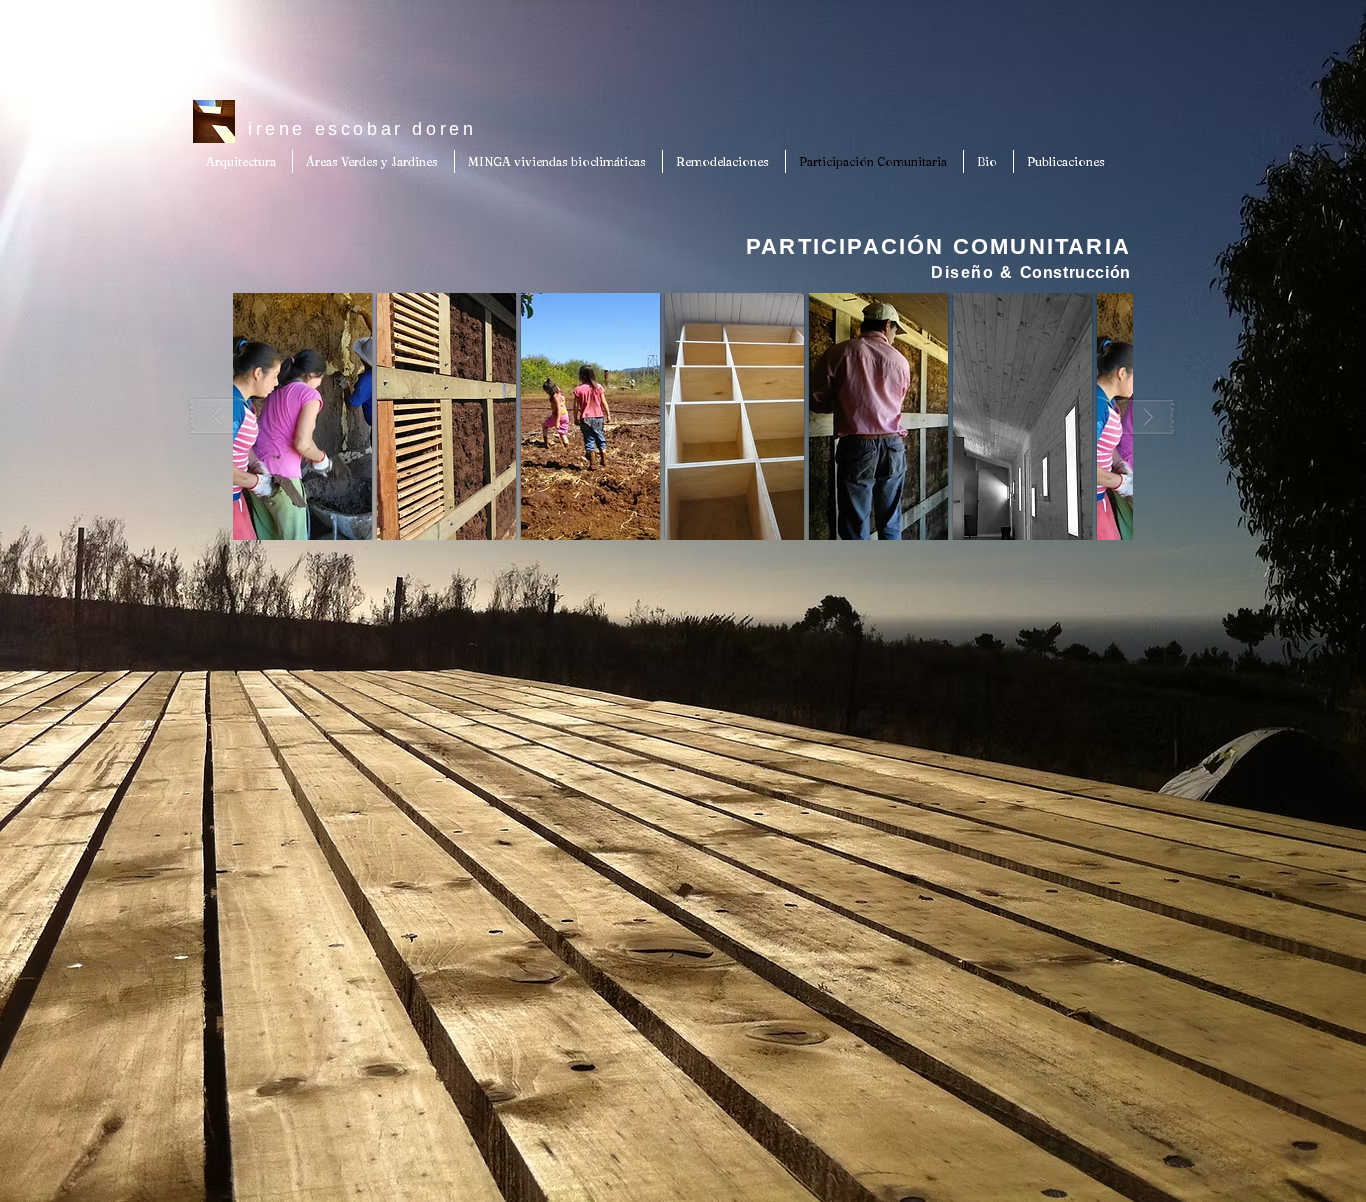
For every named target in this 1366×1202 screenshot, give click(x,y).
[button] (302, 416)
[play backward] (226, 416)
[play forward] (1140, 416)
